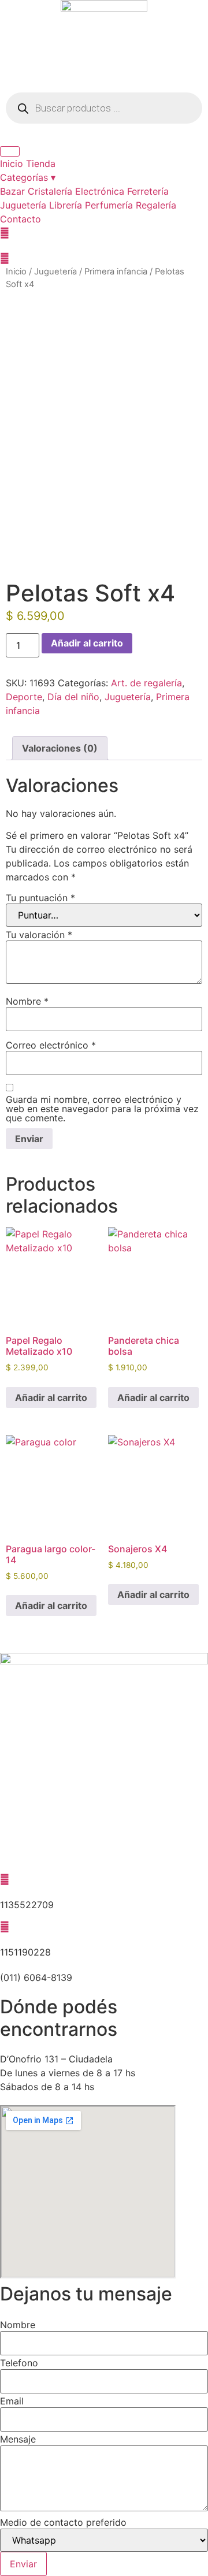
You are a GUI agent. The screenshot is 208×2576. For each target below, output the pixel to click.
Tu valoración (39, 935)
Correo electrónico (51, 1045)
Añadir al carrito (87, 643)
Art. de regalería (146, 683)
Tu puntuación (40, 898)
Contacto (21, 219)
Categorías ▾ (28, 177)
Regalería (156, 205)
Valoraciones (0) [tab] (60, 748)
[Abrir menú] (10, 151)
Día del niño (73, 697)
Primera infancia (116, 272)
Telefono (19, 2363)
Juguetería (23, 205)
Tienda (41, 163)
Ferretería (148, 191)
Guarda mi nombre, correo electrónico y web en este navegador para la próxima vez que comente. (102, 1109)
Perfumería (109, 205)
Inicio (12, 163)
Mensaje (18, 2439)
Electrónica (100, 191)
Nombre (27, 1001)
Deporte (24, 697)
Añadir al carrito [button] (51, 1397)
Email (12, 2401)
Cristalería (50, 191)
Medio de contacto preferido (63, 2522)
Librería (66, 205)
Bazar (12, 191)
